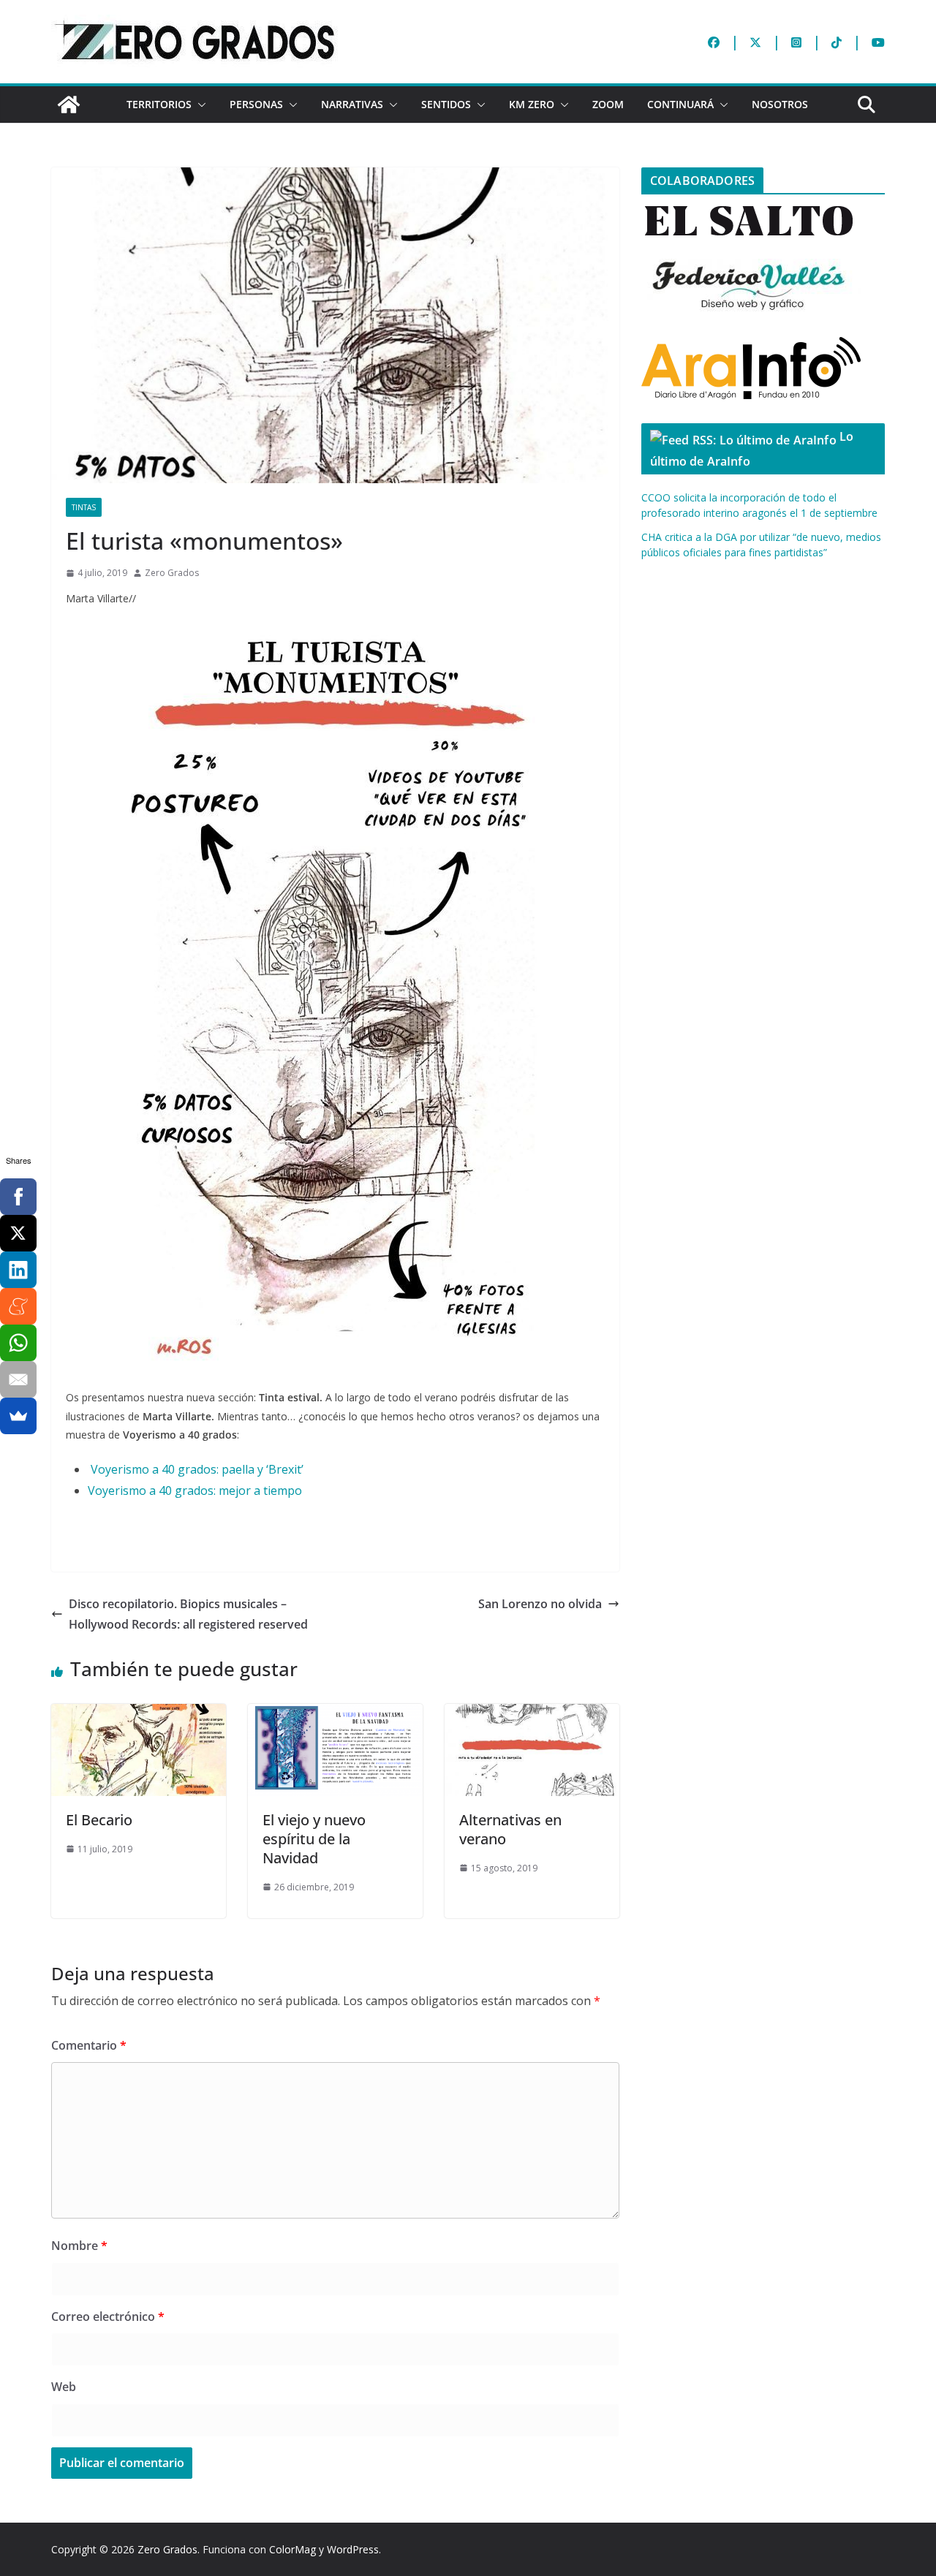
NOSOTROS (780, 104)
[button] (199, 105)
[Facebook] (18, 1197)
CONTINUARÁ (680, 104)
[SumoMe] (18, 1416)
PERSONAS (256, 104)
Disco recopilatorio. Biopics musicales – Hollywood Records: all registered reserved (188, 1614)
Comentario (89, 2045)
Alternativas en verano (510, 1829)
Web (64, 2387)
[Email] (18, 1379)
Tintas (84, 507)
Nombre (79, 2246)
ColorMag (292, 2549)
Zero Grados (172, 573)
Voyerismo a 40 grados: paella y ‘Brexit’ (199, 1469)
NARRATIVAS (352, 104)
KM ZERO (532, 104)
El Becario (99, 1820)
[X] (18, 1233)
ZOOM (608, 104)
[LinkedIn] (18, 1270)
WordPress (353, 2549)
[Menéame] (18, 1306)
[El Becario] (139, 1714)
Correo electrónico (108, 2316)
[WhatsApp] (18, 1343)
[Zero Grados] (69, 105)
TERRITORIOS (159, 104)
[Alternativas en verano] (532, 1714)
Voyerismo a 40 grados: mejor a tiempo (195, 1490)
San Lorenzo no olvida (540, 1604)
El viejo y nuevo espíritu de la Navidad (314, 1839)
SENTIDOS (446, 104)
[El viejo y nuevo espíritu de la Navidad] (335, 1714)
